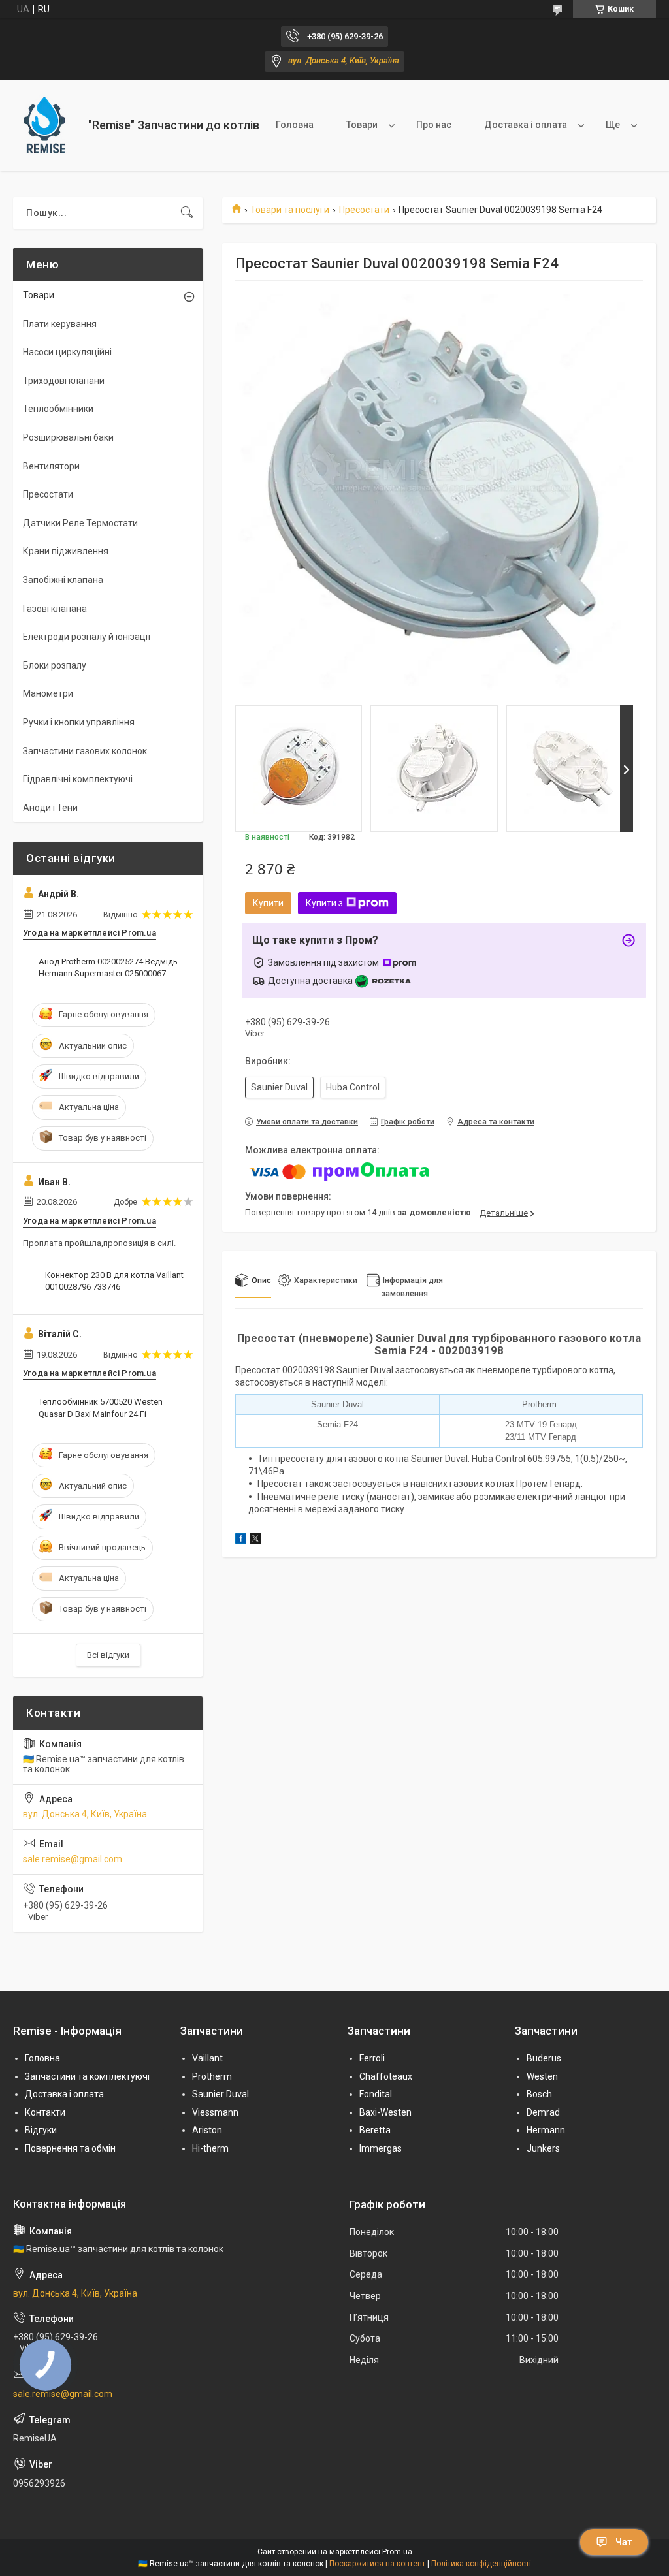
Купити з (324, 903)
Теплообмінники (58, 409)
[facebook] (241, 1540)
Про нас (434, 125)
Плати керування (60, 324)
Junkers (543, 2148)
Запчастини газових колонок (85, 751)
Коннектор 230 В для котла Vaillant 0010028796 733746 (114, 1281)
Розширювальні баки (68, 437)
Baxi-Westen (385, 2112)
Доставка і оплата (526, 125)
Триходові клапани (64, 381)
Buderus (544, 2058)
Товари (362, 125)
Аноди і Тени (50, 808)
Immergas (381, 2148)
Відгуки (41, 2130)
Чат (624, 2542)
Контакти (45, 2112)
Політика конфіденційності (481, 2564)
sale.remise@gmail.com (73, 1859)
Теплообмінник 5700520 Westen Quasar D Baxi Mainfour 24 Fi (101, 1407)
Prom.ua (397, 2552)
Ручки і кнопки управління (79, 722)
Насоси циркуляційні (67, 352)
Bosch (539, 2094)
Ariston (207, 2130)
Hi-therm (210, 2148)
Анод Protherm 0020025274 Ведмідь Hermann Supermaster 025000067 (108, 967)
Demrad (543, 2112)
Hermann (546, 2130)
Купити (268, 903)
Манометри (48, 693)
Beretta (375, 2130)
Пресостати (364, 210)
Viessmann (215, 2112)
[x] (255, 1540)
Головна (295, 125)
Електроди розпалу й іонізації (87, 637)
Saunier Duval (220, 2094)
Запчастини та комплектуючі (87, 2076)
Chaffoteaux (386, 2076)
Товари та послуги (290, 210)
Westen (542, 2076)
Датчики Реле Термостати (80, 523)
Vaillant (207, 2058)
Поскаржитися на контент (377, 2564)
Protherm (212, 2076)
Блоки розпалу (55, 665)
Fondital (376, 2094)
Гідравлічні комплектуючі (78, 779)
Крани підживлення (66, 551)
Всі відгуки (108, 1655)
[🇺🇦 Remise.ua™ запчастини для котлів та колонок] (46, 125)
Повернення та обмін (70, 2148)
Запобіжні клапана (63, 580)
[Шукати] (187, 213)
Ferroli (372, 2058)
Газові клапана (55, 609)
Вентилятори (51, 466)
